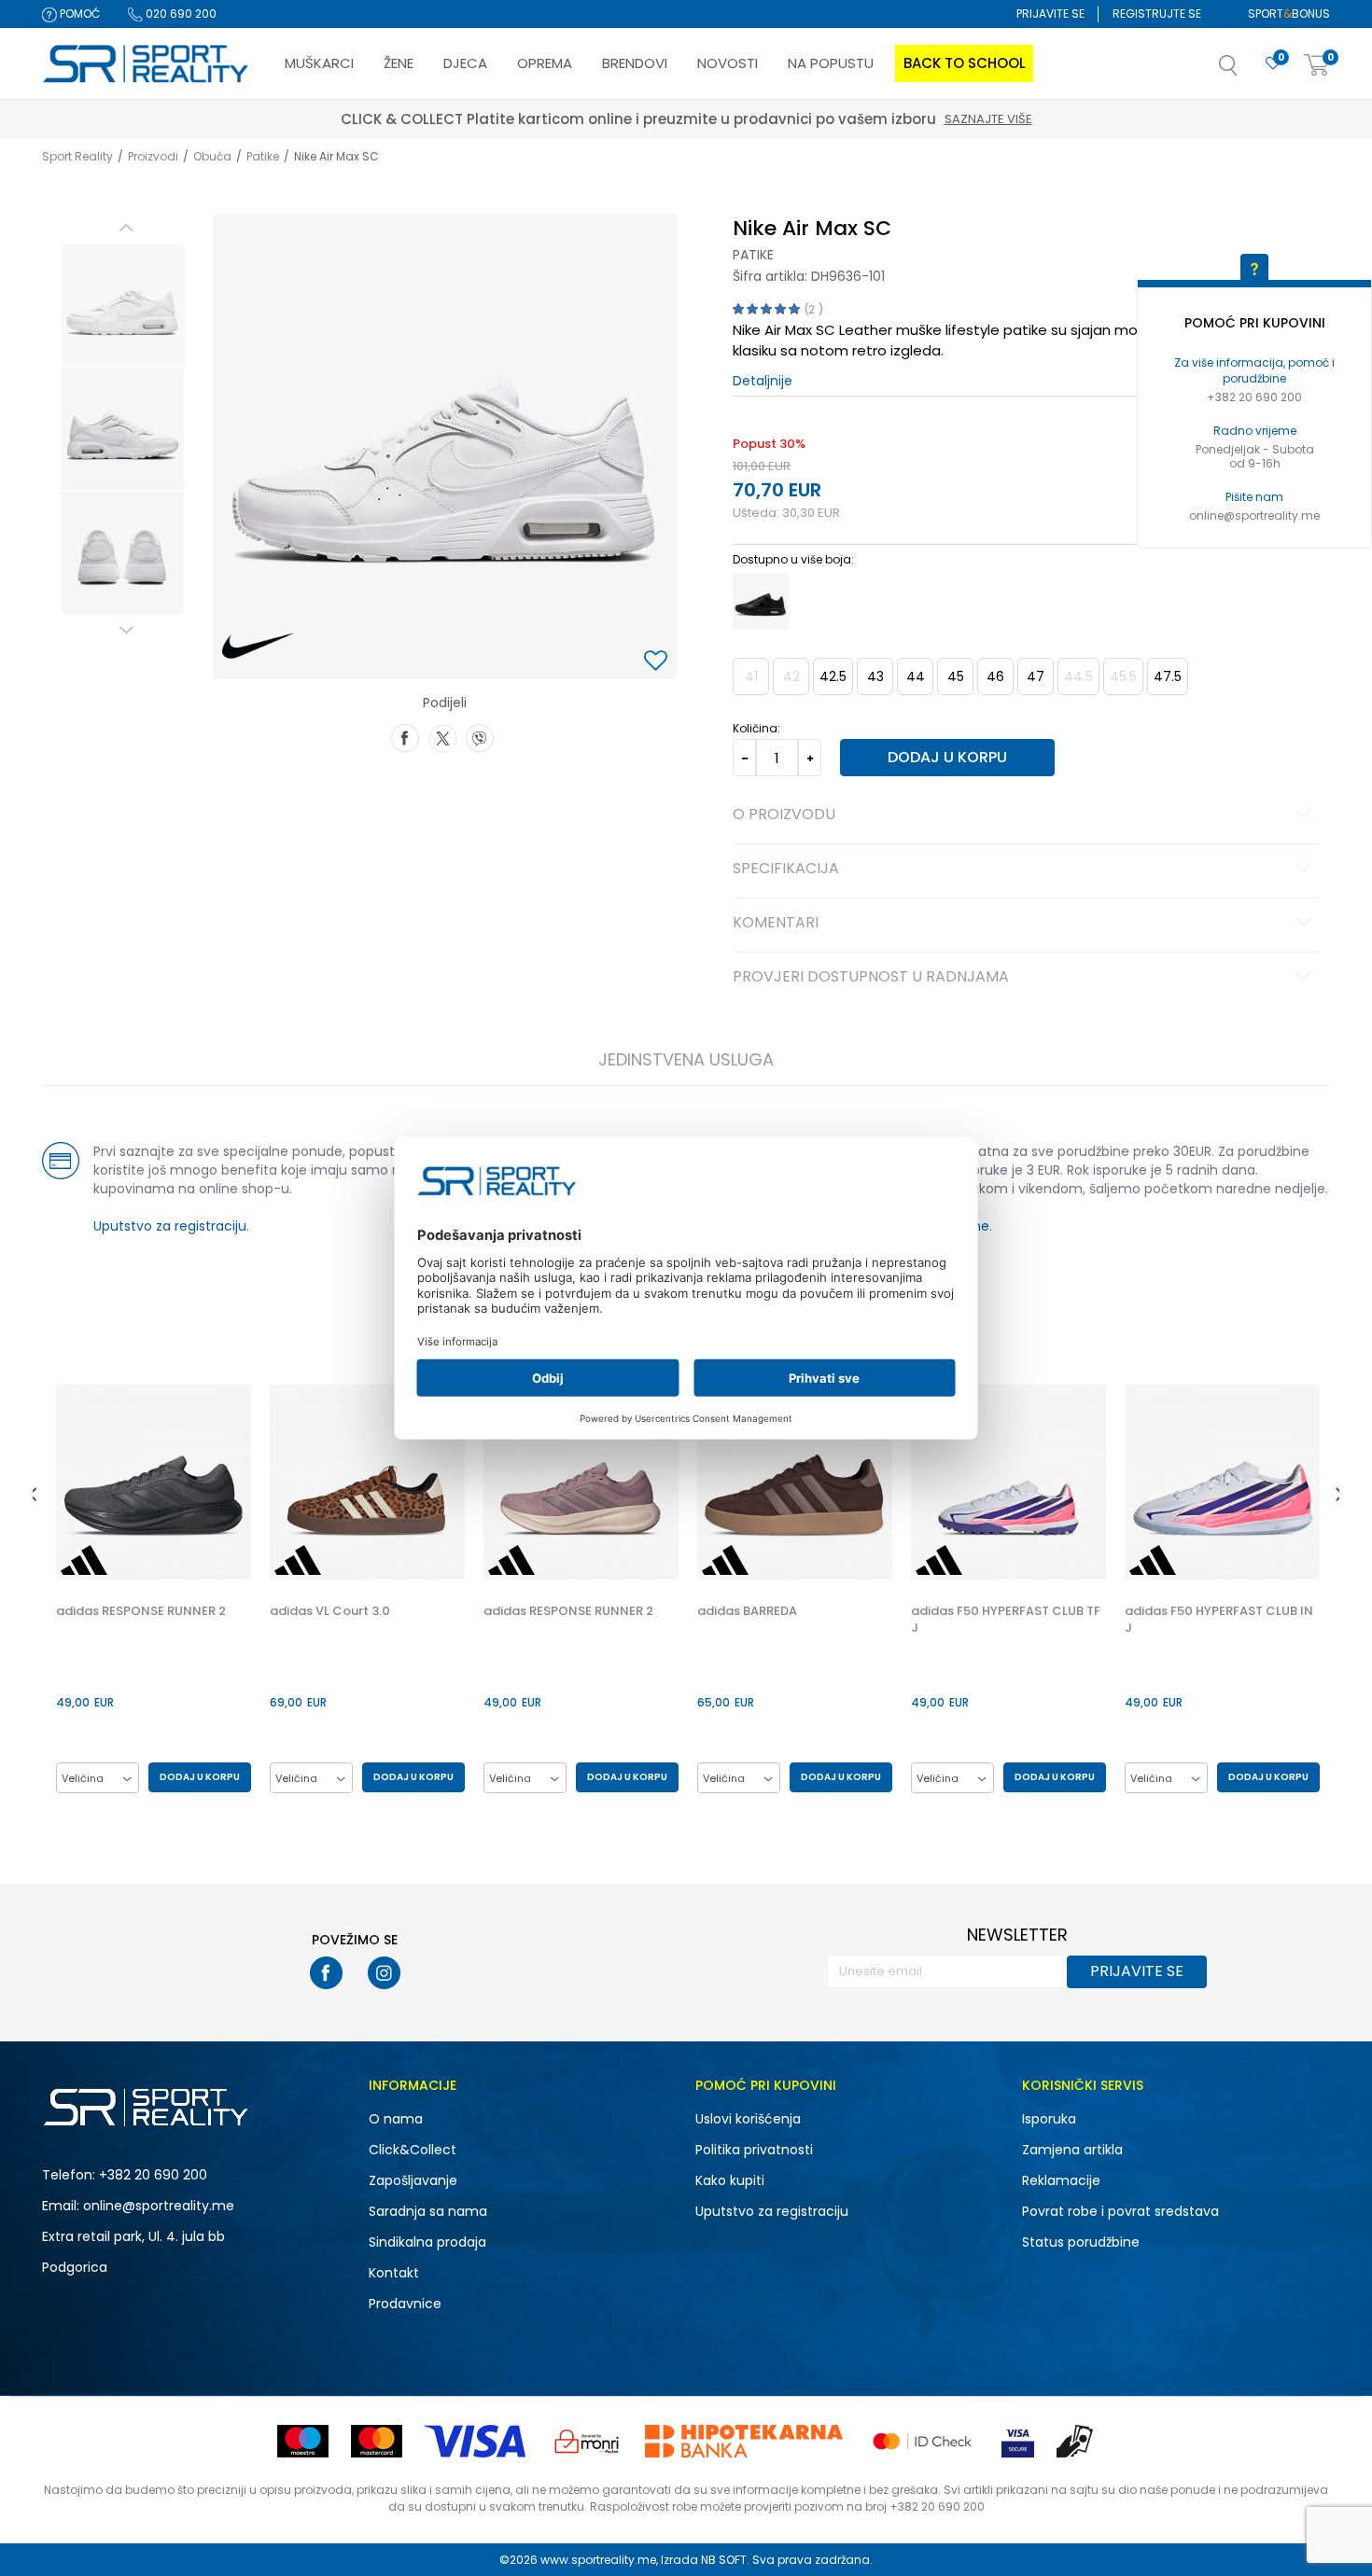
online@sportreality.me (1254, 515)
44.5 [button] (1078, 676)
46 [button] (995, 676)
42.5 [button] (833, 676)
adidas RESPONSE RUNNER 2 (141, 1611)
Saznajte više (884, 119)
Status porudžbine (1081, 2242)
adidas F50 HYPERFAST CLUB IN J (1219, 1620)
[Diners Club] (587, 2441)
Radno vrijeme (1255, 431)
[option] (123, 305)
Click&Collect (413, 2150)
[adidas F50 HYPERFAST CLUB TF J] (1008, 1482)
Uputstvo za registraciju (170, 1226)
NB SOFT (724, 2560)
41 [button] (751, 676)
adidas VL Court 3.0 (330, 1611)
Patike (263, 156)
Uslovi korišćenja (748, 2119)
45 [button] (956, 676)
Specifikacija (786, 870)
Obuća (212, 156)
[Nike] (258, 647)
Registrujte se (1157, 14)
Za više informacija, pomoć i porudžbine (1254, 370)
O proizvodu (784, 815)
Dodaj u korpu (947, 757)
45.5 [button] (1123, 676)
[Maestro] (303, 2441)
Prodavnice (405, 2304)
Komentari (776, 924)
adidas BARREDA (747, 1611)
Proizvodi (153, 156)
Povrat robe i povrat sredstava (1120, 2211)
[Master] (377, 2441)
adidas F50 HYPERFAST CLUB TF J (1006, 1620)
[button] (1247, 71)
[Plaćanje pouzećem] (1076, 2441)
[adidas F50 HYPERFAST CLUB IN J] (1222, 1482)
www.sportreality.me (598, 2560)
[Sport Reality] (147, 64)
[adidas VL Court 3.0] (367, 1482)
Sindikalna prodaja (427, 2242)
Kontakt (394, 2273)
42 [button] (791, 676)
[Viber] (480, 736)
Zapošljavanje (413, 2180)
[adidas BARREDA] (795, 1482)
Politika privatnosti (754, 2150)
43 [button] (875, 676)
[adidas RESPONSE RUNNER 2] (154, 1482)
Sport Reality (77, 156)
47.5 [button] (1168, 676)
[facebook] (326, 1973)
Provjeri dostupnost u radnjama (871, 978)
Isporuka (1049, 2119)
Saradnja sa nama (428, 2211)
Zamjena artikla (1072, 2150)
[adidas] (84, 1560)
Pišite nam (1254, 497)
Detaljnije (763, 381)
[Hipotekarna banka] (744, 2441)
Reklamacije (1061, 2180)
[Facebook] (405, 736)
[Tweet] (442, 736)
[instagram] (384, 1973)
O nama (396, 2119)
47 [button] (1036, 676)
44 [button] (916, 676)
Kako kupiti (730, 2180)
